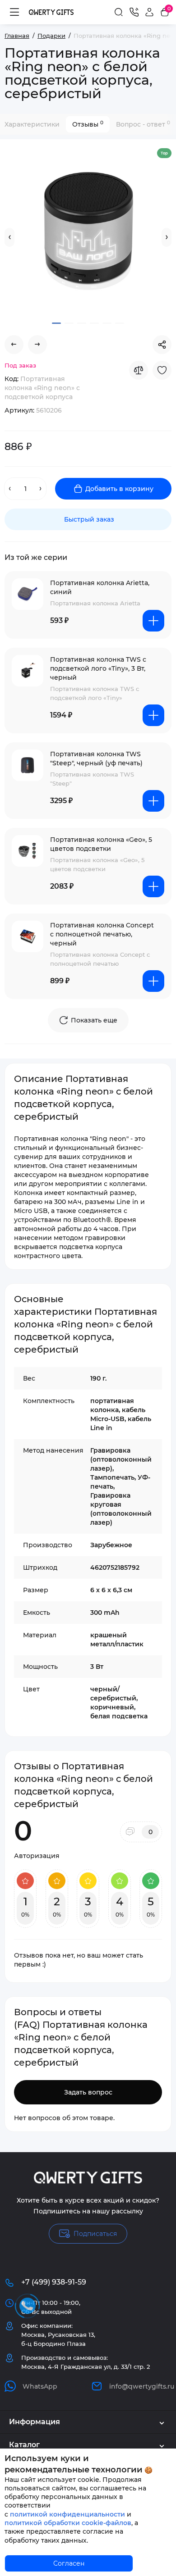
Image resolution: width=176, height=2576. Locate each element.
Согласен (69, 2563)
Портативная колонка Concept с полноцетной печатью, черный (102, 934)
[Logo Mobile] (51, 12)
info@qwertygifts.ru (140, 2386)
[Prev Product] (14, 345)
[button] (9, 237)
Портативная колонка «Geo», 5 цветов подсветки (101, 844)
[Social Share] (162, 345)
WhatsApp (40, 2386)
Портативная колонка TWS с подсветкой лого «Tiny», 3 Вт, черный (98, 668)
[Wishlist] (162, 370)
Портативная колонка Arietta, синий (100, 587)
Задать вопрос (88, 2092)
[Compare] (139, 370)
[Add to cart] (153, 621)
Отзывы (88, 124)
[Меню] (14, 12)
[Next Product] (37, 345)
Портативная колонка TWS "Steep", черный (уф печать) (96, 759)
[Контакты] (134, 12)
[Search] (119, 12)
